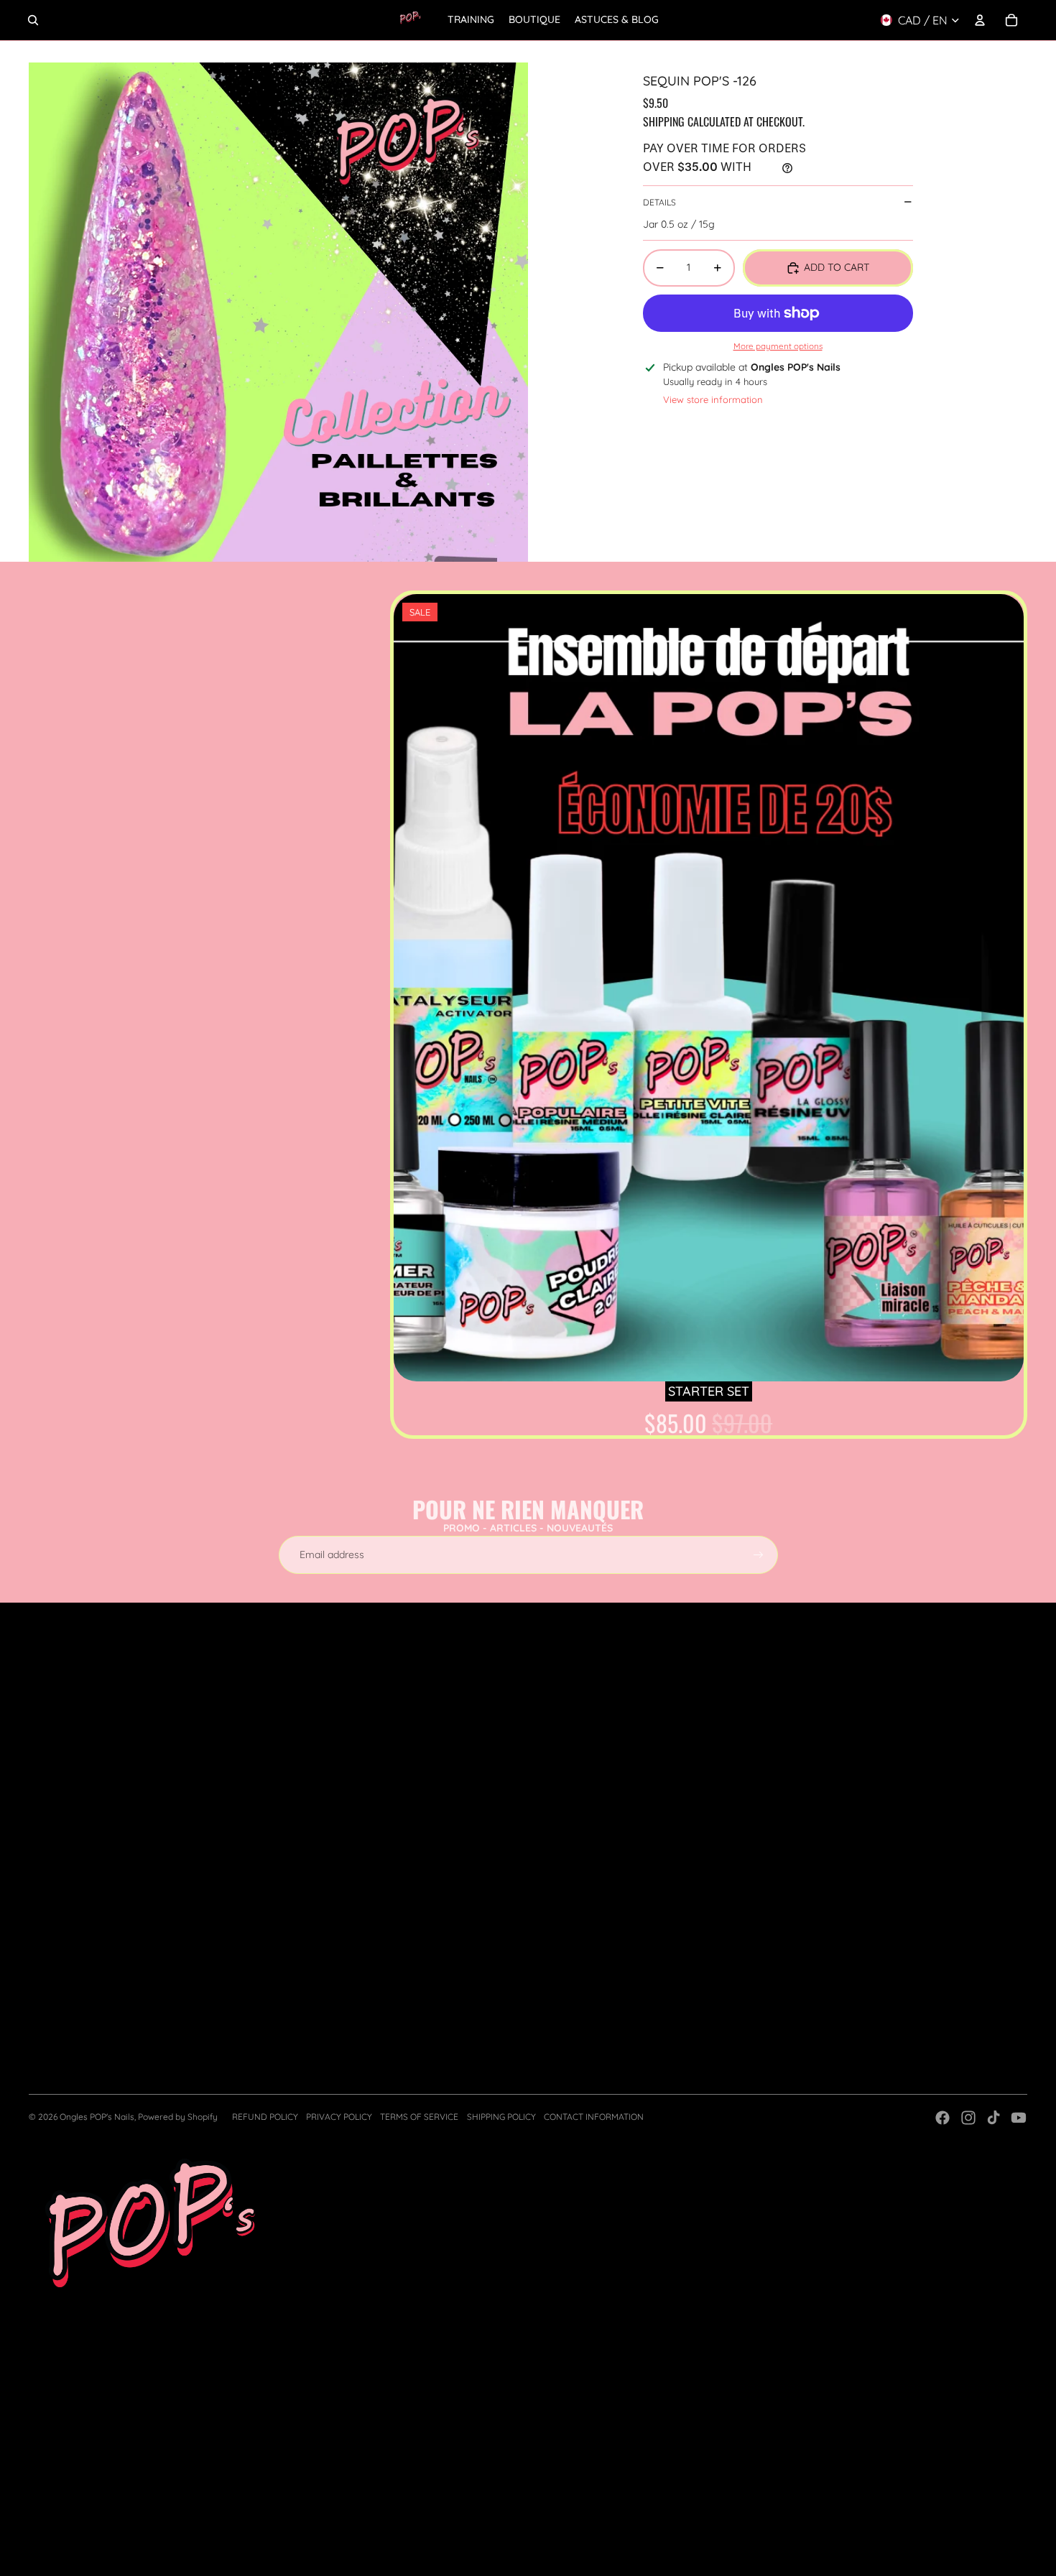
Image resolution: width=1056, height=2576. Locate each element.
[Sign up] (759, 1555)
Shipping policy (501, 2117)
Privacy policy (339, 2117)
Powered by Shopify (178, 2117)
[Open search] (33, 20)
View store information (713, 399)
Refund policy (265, 2117)
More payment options (778, 346)
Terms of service (419, 2117)
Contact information (594, 2117)
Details (659, 201)
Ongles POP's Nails (97, 2117)
